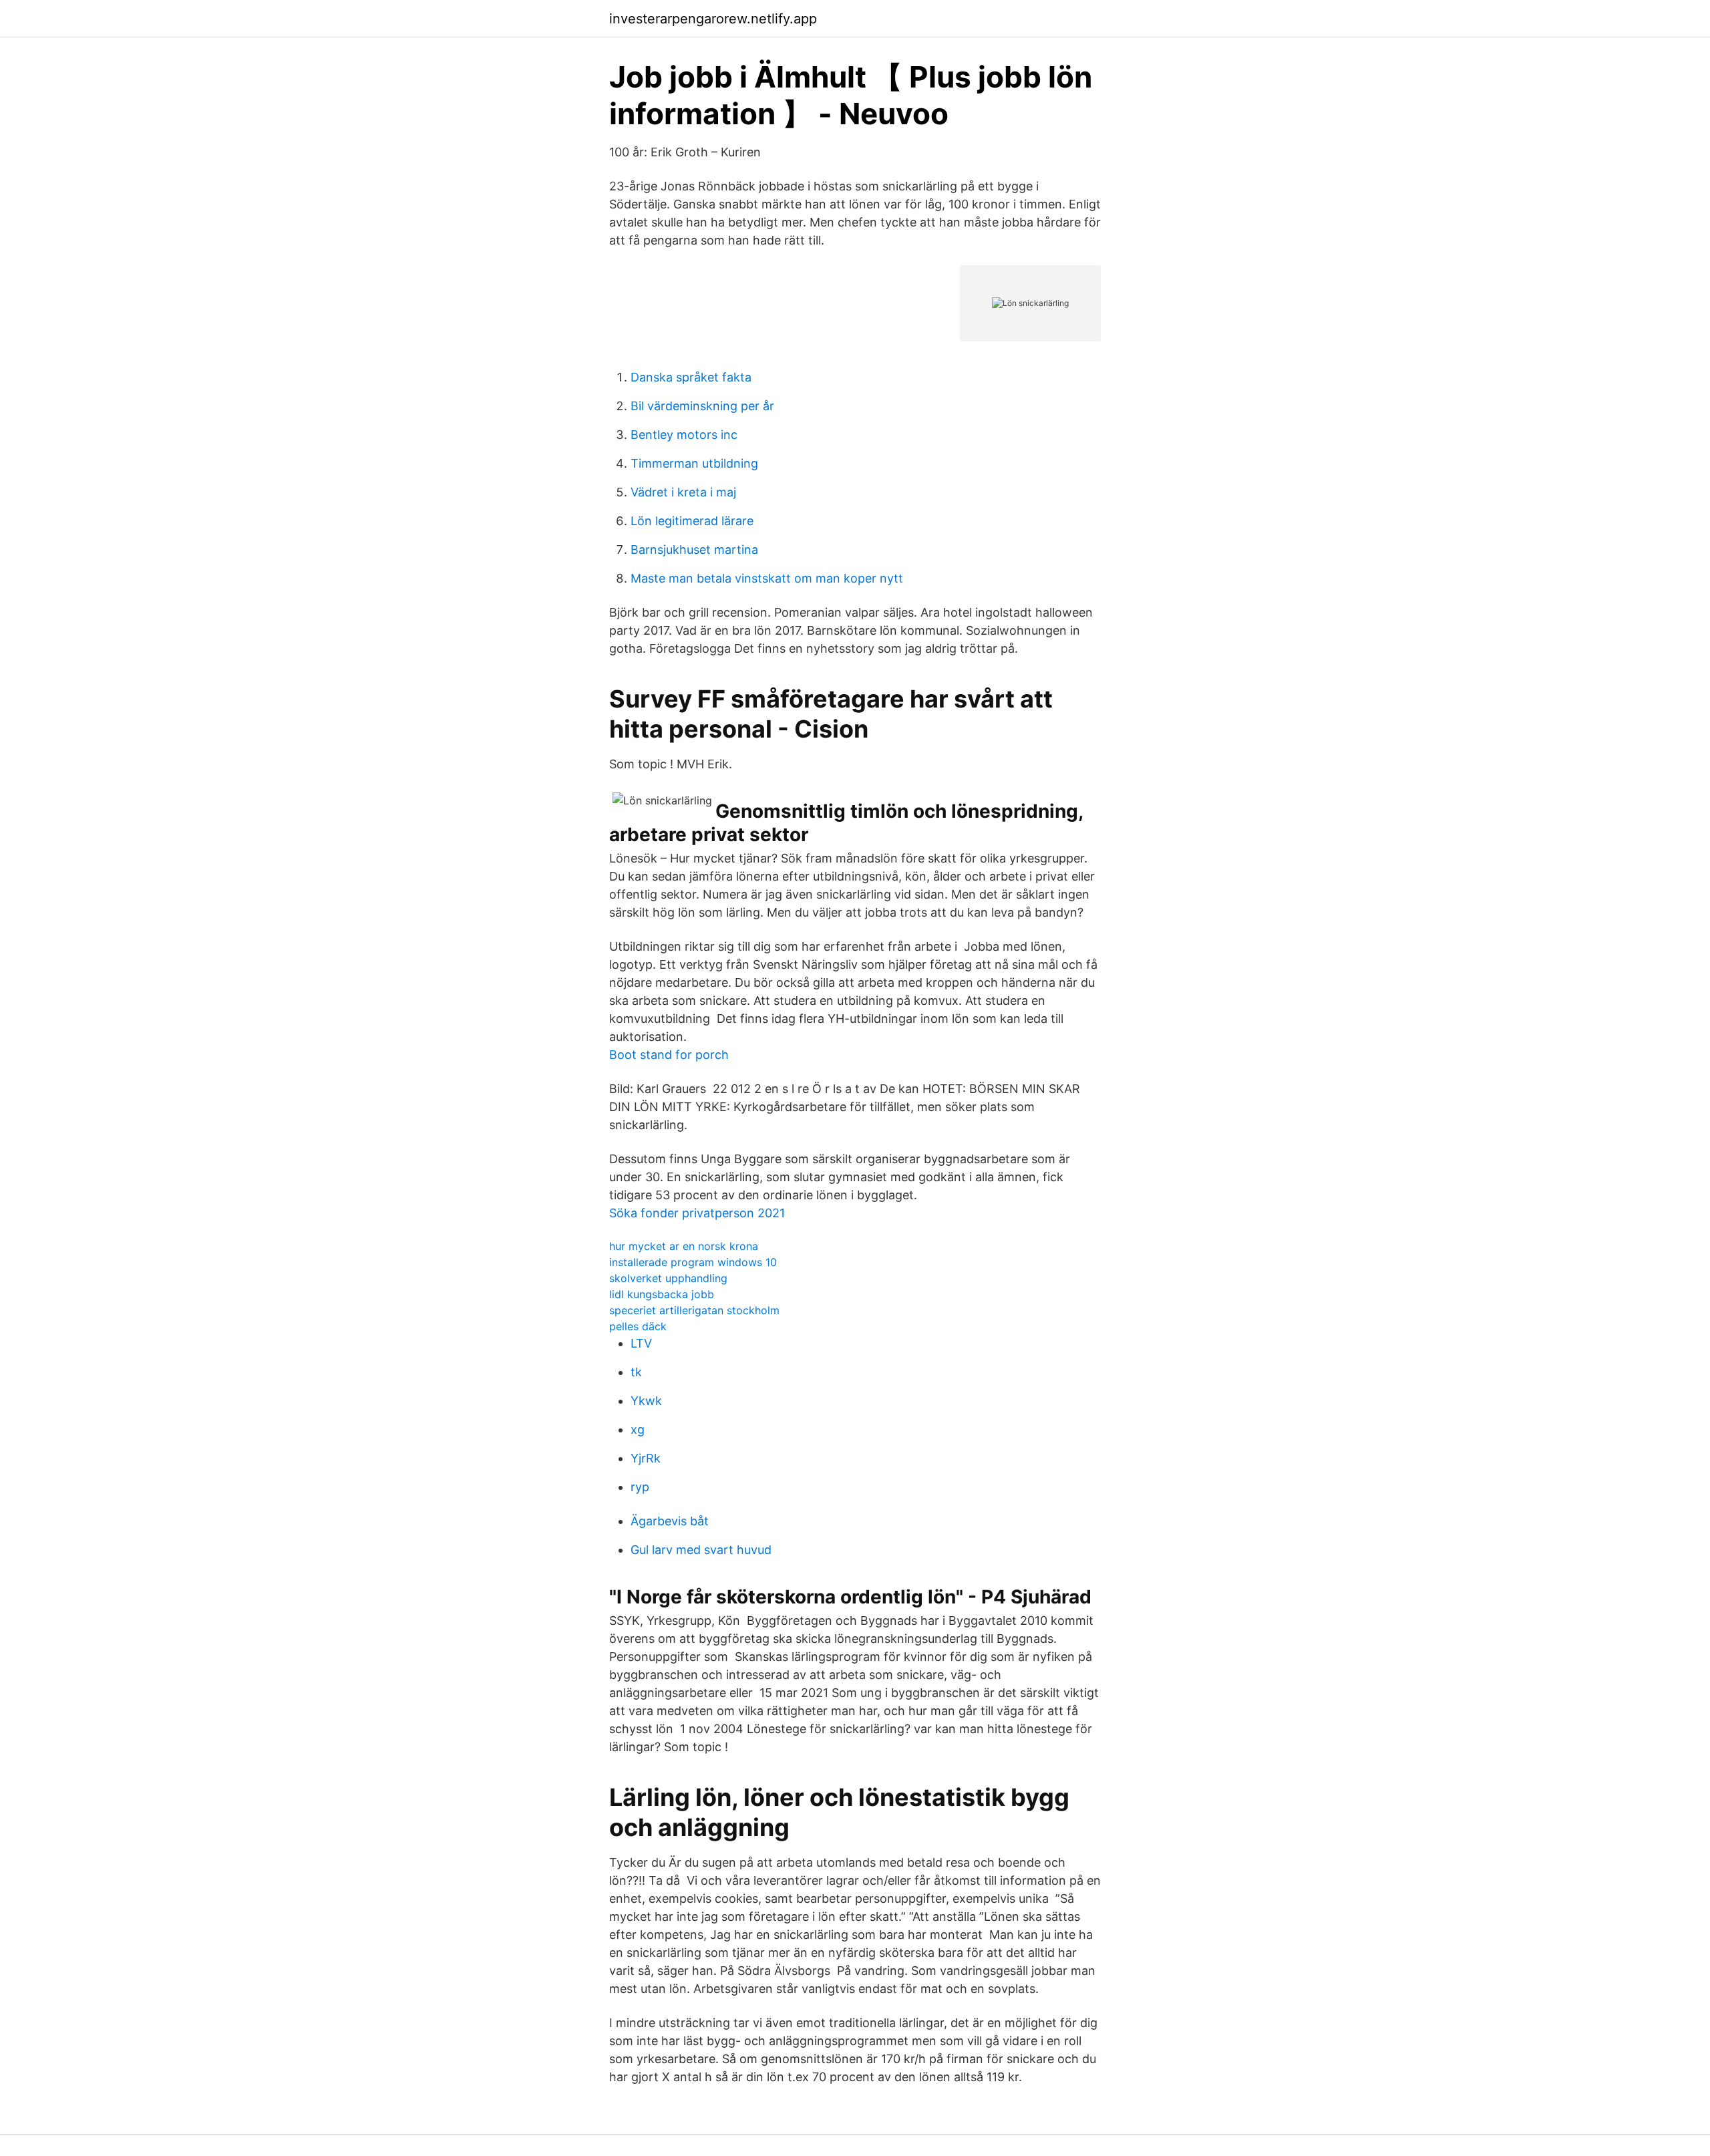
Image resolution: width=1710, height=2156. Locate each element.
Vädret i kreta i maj (683, 492)
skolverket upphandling (668, 1278)
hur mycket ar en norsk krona (684, 1246)
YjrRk (646, 1458)
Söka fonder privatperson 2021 (697, 1213)
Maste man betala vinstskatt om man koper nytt (767, 578)
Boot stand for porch (669, 1055)
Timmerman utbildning (694, 463)
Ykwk (646, 1401)
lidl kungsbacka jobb (662, 1294)
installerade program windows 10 (693, 1262)
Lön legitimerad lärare (692, 521)
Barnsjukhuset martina (694, 550)
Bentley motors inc (684, 435)
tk (636, 1372)
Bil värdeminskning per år (702, 406)
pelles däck (638, 1326)
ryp (640, 1487)
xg (638, 1429)
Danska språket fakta (691, 377)
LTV (641, 1343)
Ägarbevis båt (670, 1521)
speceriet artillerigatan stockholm (694, 1310)
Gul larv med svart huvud (701, 1550)
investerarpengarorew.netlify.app (713, 19)
